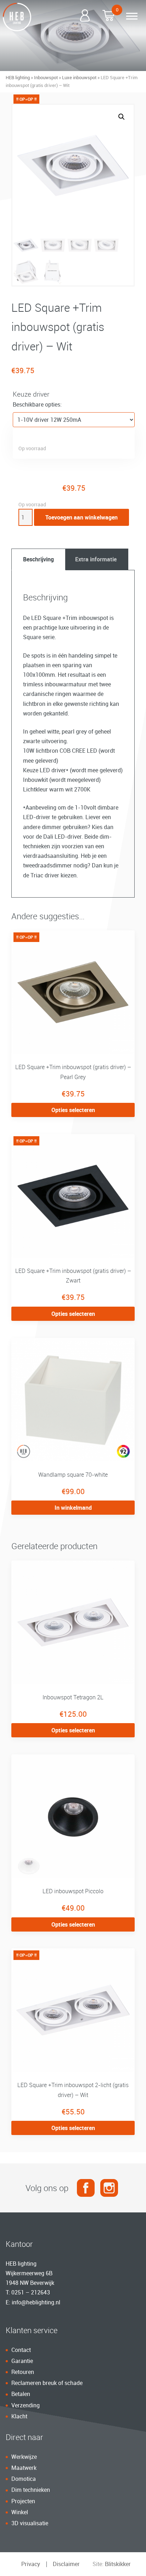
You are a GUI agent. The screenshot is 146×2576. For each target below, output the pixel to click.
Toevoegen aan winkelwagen (82, 517)
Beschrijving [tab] (38, 559)
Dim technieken (31, 2490)
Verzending (26, 2405)
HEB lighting (18, 77)
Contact (21, 2350)
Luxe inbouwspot (79, 77)
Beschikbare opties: (37, 404)
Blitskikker (118, 2564)
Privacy (31, 2564)
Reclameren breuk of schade (47, 2383)
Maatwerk (24, 2468)
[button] (122, 117)
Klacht (19, 2416)
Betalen (21, 2394)
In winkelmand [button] (73, 1508)
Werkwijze (24, 2457)
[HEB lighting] (17, 17)
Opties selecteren (73, 1110)
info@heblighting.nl (36, 2302)
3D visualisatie (30, 2523)
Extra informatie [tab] (96, 559)
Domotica (24, 2479)
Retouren (23, 2372)
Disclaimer (66, 2564)
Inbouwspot (46, 77)
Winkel (20, 2512)
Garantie (22, 2361)
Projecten (23, 2501)
